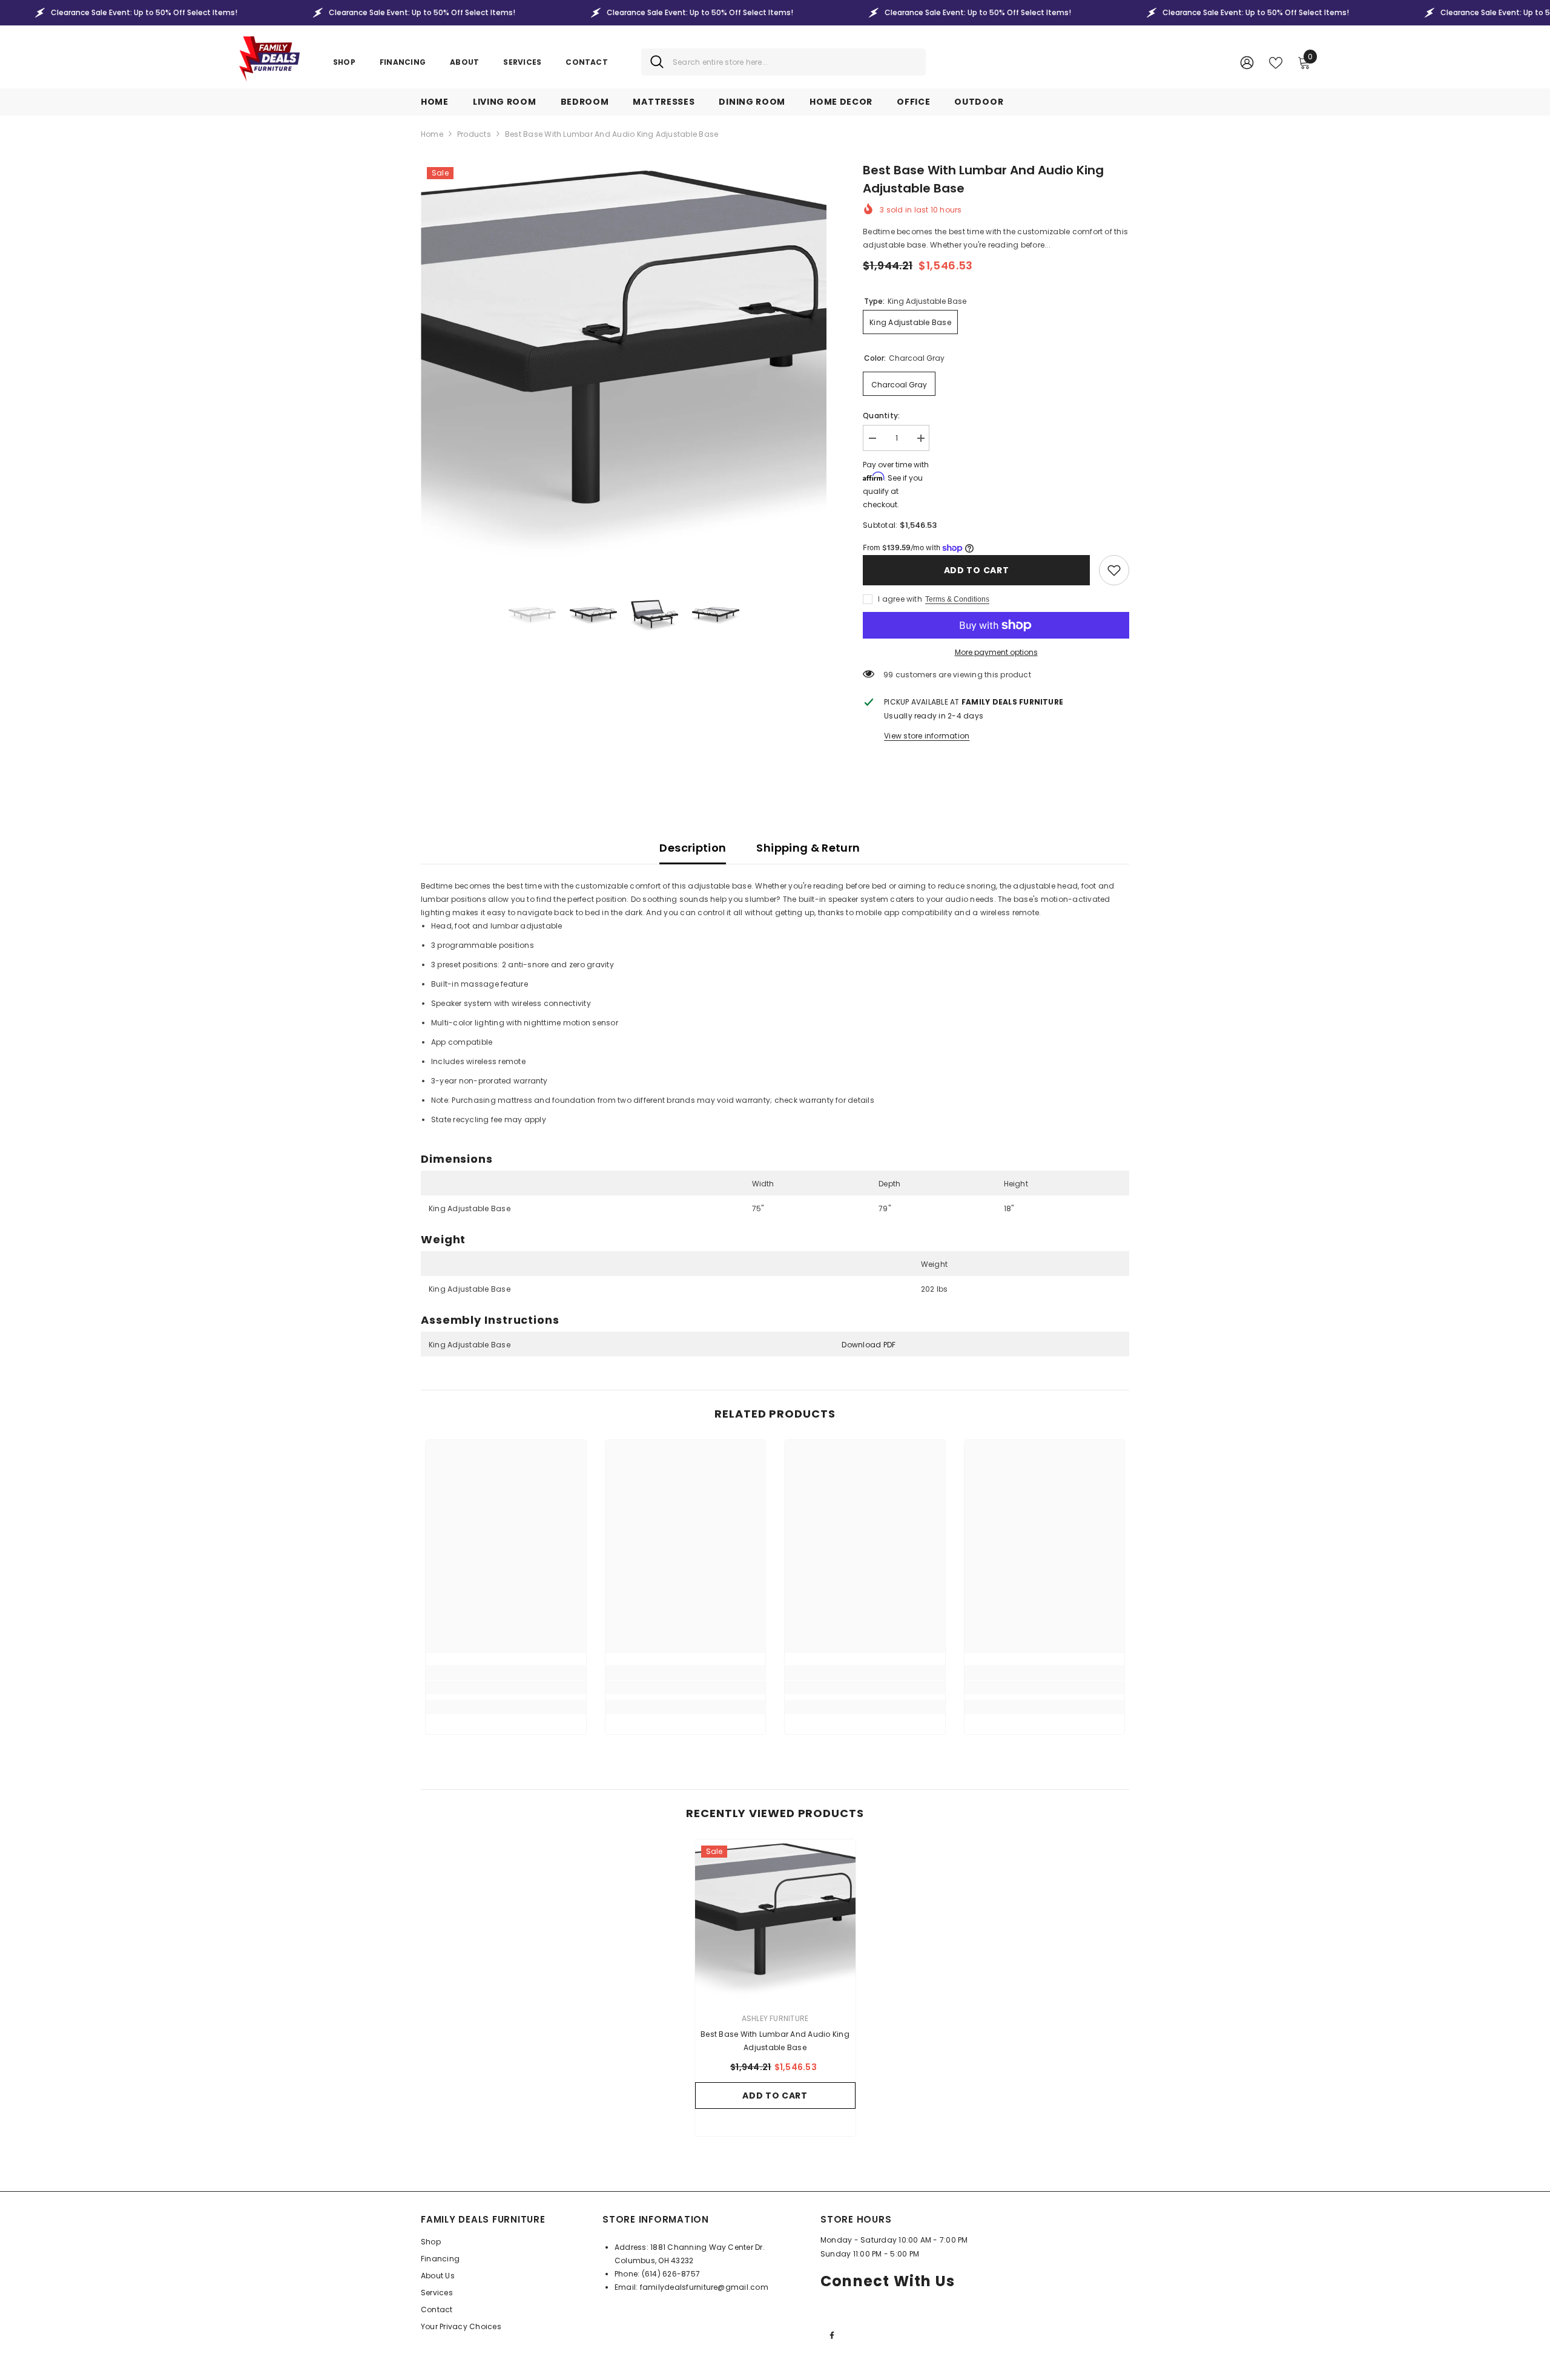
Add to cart (977, 570)
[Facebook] (832, 2335)
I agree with (900, 599)
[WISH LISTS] (1276, 62)
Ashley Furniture (775, 2018)
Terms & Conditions (957, 599)
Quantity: (881, 416)
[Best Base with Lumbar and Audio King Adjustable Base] (775, 1920)
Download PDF (869, 1345)
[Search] (783, 62)
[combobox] (795, 62)
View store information (927, 736)
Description (693, 848)
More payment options (996, 652)
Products (474, 134)
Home (432, 134)
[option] (624, 364)
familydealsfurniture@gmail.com (704, 2287)
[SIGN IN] (1247, 62)
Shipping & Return (808, 848)
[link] (1114, 570)
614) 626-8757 (672, 2274)
